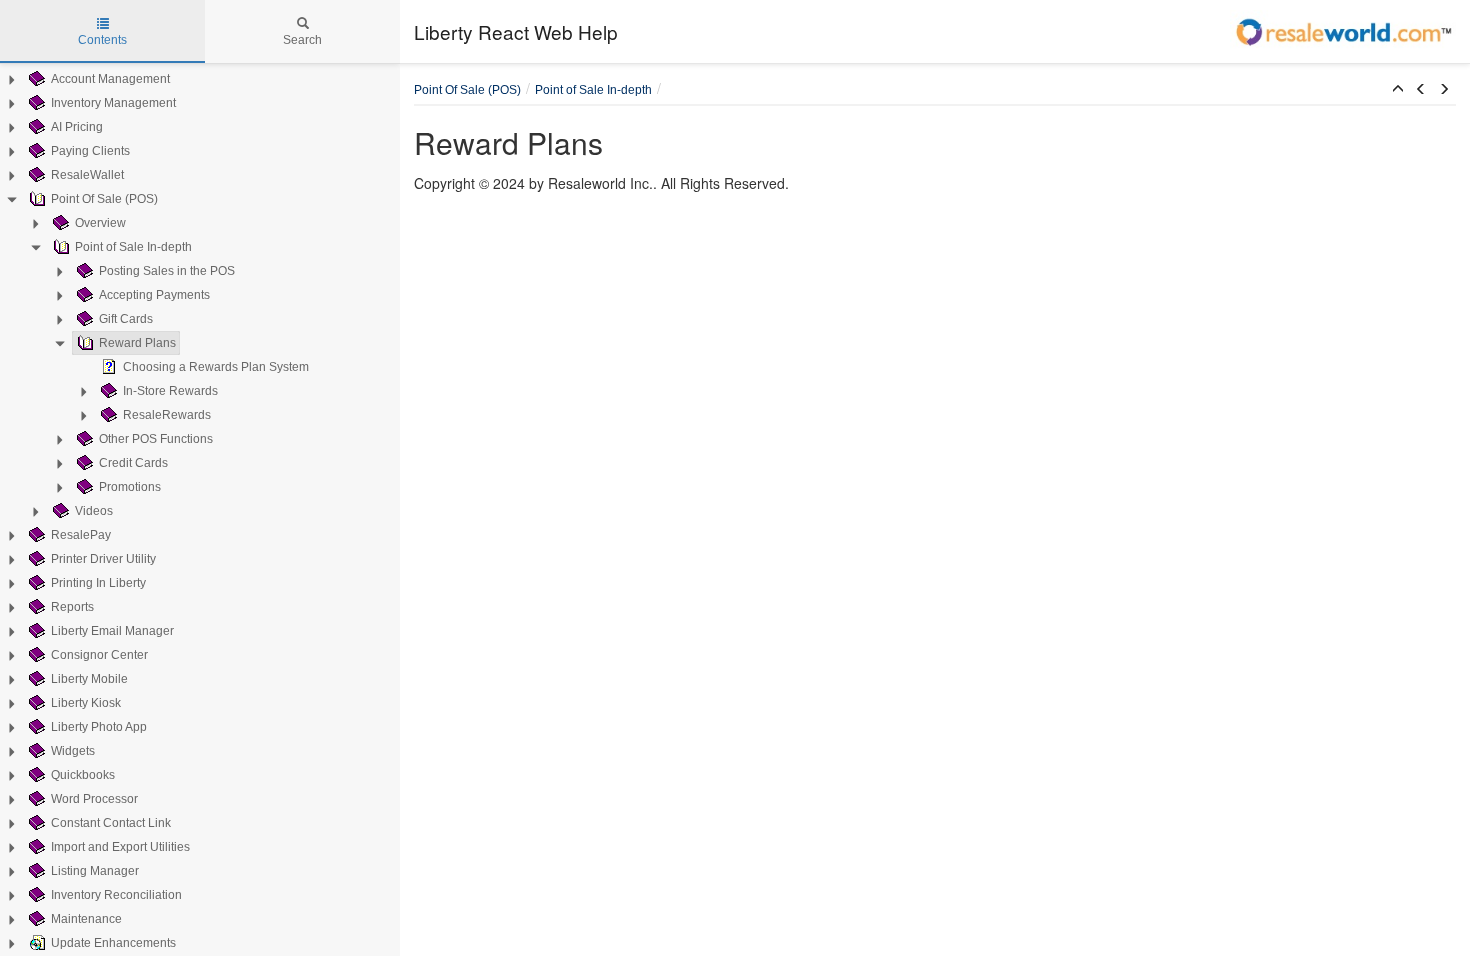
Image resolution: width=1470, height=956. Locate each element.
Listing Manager (95, 871)
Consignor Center (99, 655)
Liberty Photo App (99, 727)
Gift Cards (126, 319)
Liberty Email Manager (112, 631)
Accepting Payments (154, 295)
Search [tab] (302, 40)
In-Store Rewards (170, 391)
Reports (72, 607)
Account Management (110, 79)
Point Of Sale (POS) (104, 199)
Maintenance (86, 919)
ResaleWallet (87, 175)
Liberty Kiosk (86, 703)
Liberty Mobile (89, 679)
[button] (1398, 90)
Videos (94, 511)
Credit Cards (133, 463)
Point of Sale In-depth (133, 247)
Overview (100, 223)
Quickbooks (83, 775)
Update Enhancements (113, 943)
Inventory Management (113, 103)
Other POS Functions (156, 439)
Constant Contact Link (111, 823)
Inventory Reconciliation (116, 895)
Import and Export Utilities (120, 847)
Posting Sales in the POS (167, 271)
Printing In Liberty (98, 583)
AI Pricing (77, 127)
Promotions (130, 487)
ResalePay (81, 535)
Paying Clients (90, 151)
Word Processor (94, 799)
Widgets (73, 751)
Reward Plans (137, 343)
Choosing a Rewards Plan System (216, 367)
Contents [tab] (102, 40)
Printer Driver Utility (103, 559)
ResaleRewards (167, 415)
